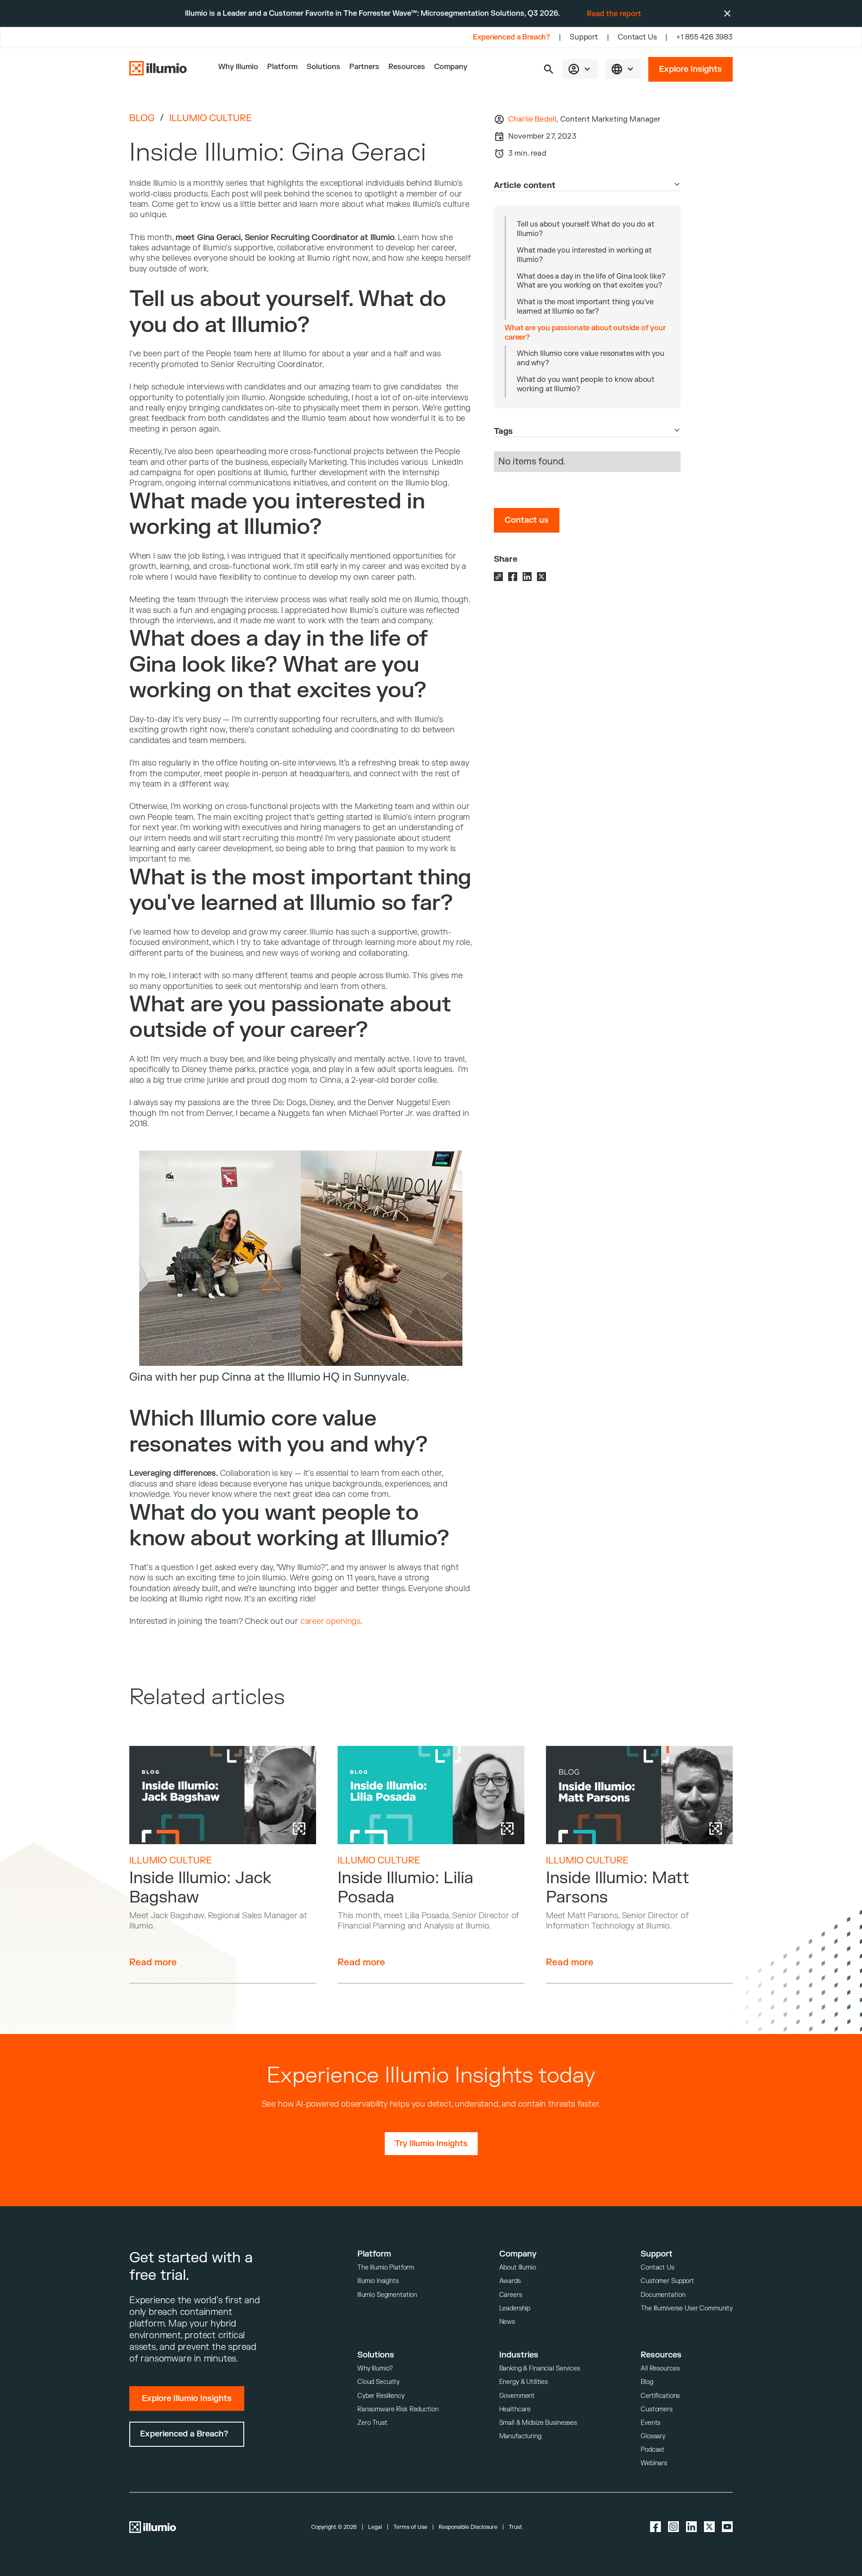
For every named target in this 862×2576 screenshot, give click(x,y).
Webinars (654, 2463)
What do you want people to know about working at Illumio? (586, 384)
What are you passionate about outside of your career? (585, 333)
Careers (511, 2295)
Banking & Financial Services (540, 2368)
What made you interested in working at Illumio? (584, 255)
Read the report (614, 14)
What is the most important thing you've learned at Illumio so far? (585, 307)
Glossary (653, 2436)
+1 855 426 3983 (704, 37)
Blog (142, 118)
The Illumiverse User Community (687, 2308)
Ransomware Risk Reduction (398, 2409)
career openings (330, 1621)
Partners (364, 67)
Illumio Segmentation (387, 2295)
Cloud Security (378, 2382)
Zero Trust (372, 2423)
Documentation (663, 2295)
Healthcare (515, 2409)
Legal (375, 2527)
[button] (549, 69)
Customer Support (667, 2281)
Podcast (653, 2450)
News (507, 2322)
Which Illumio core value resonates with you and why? (591, 358)
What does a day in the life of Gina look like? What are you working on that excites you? (591, 281)
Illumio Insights (378, 2281)
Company (451, 67)
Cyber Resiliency (381, 2396)
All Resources (660, 2368)
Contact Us (637, 37)
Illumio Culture (211, 118)
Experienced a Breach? (511, 37)
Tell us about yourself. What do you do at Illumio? (585, 229)
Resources (407, 67)
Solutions (323, 67)
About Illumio (518, 2268)
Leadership (515, 2308)
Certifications (660, 2396)
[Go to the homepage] (158, 69)
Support (584, 37)
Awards (510, 2281)
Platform (282, 67)
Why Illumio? (375, 2368)
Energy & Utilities (523, 2382)
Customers (657, 2409)
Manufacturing (520, 2436)
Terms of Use (410, 2527)
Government (517, 2396)
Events (651, 2423)
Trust (515, 2527)
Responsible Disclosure (468, 2527)
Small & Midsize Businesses (538, 2423)
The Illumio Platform (386, 2268)
